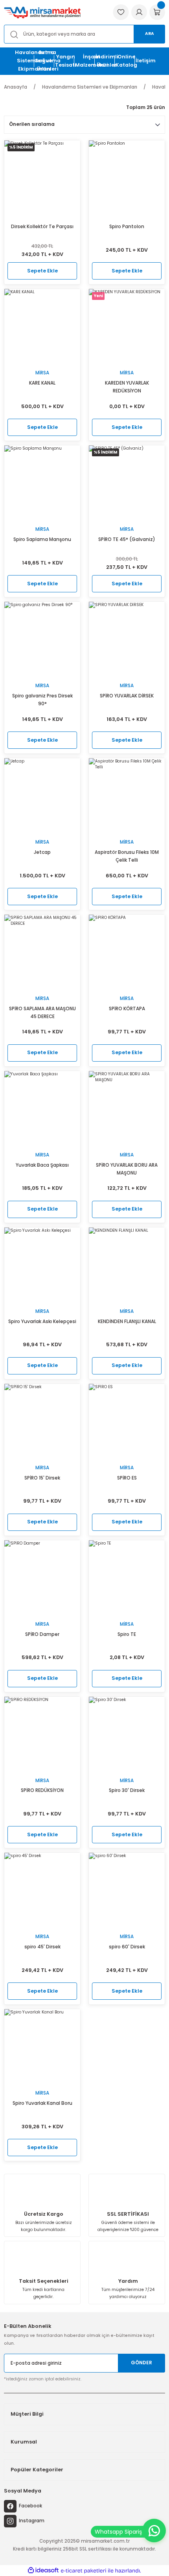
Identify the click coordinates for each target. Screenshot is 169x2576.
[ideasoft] (43, 2571)
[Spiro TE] (127, 1578)
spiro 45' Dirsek (42, 1947)
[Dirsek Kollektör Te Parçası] (42, 178)
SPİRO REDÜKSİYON (42, 1790)
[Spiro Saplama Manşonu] (42, 483)
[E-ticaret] (84, 2571)
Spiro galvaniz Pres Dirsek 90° (42, 700)
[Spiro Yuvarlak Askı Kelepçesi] (42, 1265)
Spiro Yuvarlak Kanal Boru (42, 2103)
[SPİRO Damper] (42, 1578)
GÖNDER (141, 2363)
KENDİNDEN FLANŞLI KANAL (127, 1322)
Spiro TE (127, 1634)
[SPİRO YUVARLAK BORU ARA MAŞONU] (127, 1109)
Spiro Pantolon (127, 227)
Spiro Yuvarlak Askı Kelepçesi (42, 1322)
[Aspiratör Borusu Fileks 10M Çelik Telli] (127, 796)
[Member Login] (139, 12)
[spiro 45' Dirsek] (42, 1891)
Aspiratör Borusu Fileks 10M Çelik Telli (127, 856)
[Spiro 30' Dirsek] (127, 1735)
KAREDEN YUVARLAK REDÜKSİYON (127, 387)
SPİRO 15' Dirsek (42, 1478)
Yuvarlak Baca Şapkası (42, 1165)
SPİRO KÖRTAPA (127, 1009)
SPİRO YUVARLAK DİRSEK (127, 696)
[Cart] (157, 12)
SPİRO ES (127, 1478)
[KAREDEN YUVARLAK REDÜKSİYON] (127, 327)
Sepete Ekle (42, 271)
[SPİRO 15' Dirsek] (42, 1422)
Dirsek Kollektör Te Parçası (42, 227)
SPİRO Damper (42, 1634)
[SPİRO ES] (127, 1422)
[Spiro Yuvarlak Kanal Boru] (42, 2047)
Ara (150, 34)
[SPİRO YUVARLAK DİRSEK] (127, 640)
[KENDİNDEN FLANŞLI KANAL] (127, 1265)
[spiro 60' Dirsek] (127, 1891)
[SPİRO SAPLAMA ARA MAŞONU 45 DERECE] (42, 952)
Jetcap (42, 852)
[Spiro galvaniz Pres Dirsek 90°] (42, 640)
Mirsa (42, 373)
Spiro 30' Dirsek (127, 1790)
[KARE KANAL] (42, 327)
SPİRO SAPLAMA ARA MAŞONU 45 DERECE (42, 1013)
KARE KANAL (42, 383)
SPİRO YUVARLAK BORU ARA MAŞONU (127, 1169)
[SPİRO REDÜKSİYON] (42, 1735)
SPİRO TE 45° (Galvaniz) (127, 539)
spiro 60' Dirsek (127, 1947)
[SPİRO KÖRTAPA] (127, 952)
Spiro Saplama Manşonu (42, 539)
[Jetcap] (42, 796)
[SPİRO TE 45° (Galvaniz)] (127, 483)
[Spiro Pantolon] (127, 178)
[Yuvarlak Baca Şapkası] (42, 1109)
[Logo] (42, 12)
